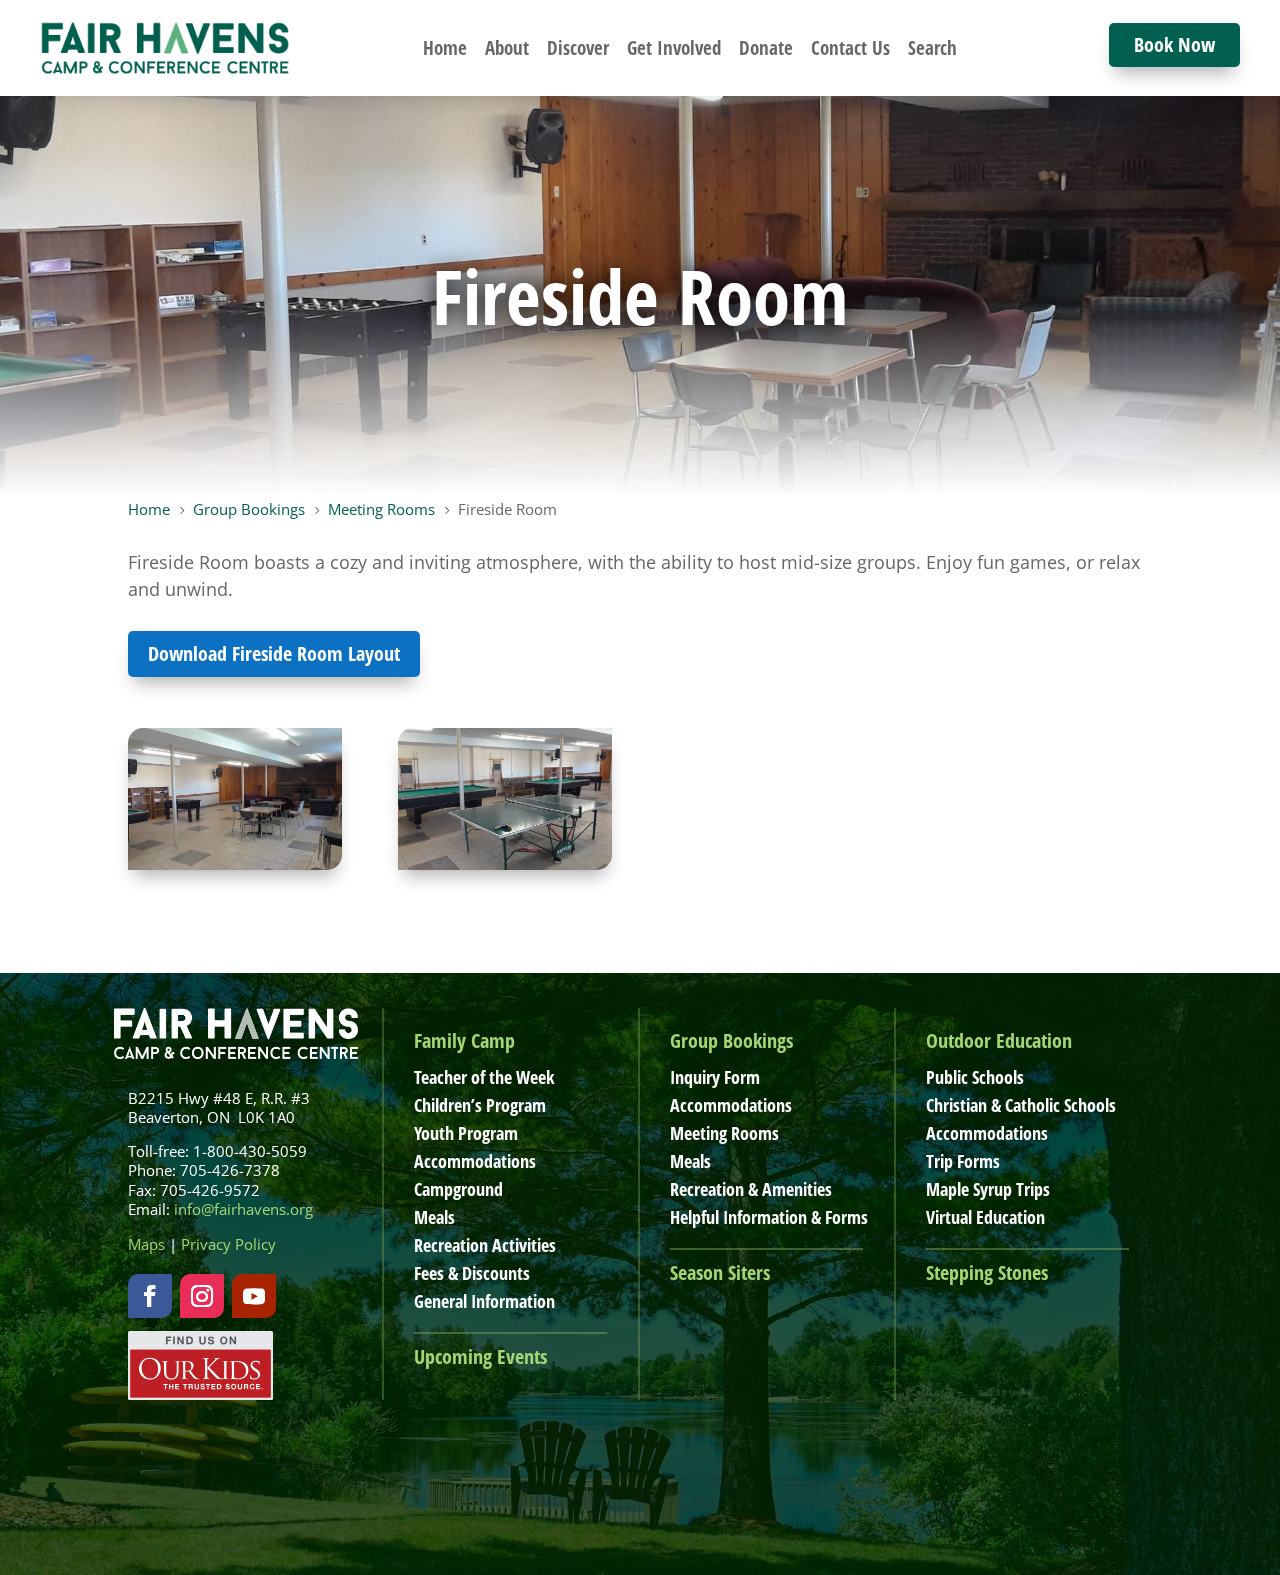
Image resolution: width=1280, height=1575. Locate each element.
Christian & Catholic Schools (1021, 1105)
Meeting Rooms (724, 1133)
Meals (434, 1217)
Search (932, 48)
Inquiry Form (715, 1077)
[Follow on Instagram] (202, 1296)
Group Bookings (731, 1040)
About (507, 48)
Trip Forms (963, 1161)
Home (445, 48)
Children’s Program (480, 1105)
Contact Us (850, 48)
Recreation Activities (485, 1245)
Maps (146, 1244)
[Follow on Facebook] (150, 1296)
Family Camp (464, 1040)
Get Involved (674, 48)
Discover (578, 48)
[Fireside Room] (235, 863)
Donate (766, 48)
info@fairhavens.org (243, 1209)
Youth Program (466, 1133)
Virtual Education (985, 1217)
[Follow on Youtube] (254, 1296)
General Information (484, 1301)
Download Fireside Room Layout (274, 653)
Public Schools (975, 1077)
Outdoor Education (999, 1040)
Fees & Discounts (472, 1273)
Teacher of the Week (484, 1077)
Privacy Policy (228, 1244)
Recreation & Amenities (751, 1189)
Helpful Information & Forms (769, 1217)
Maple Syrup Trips (988, 1189)
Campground (458, 1189)
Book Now (1174, 44)
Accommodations (475, 1161)
